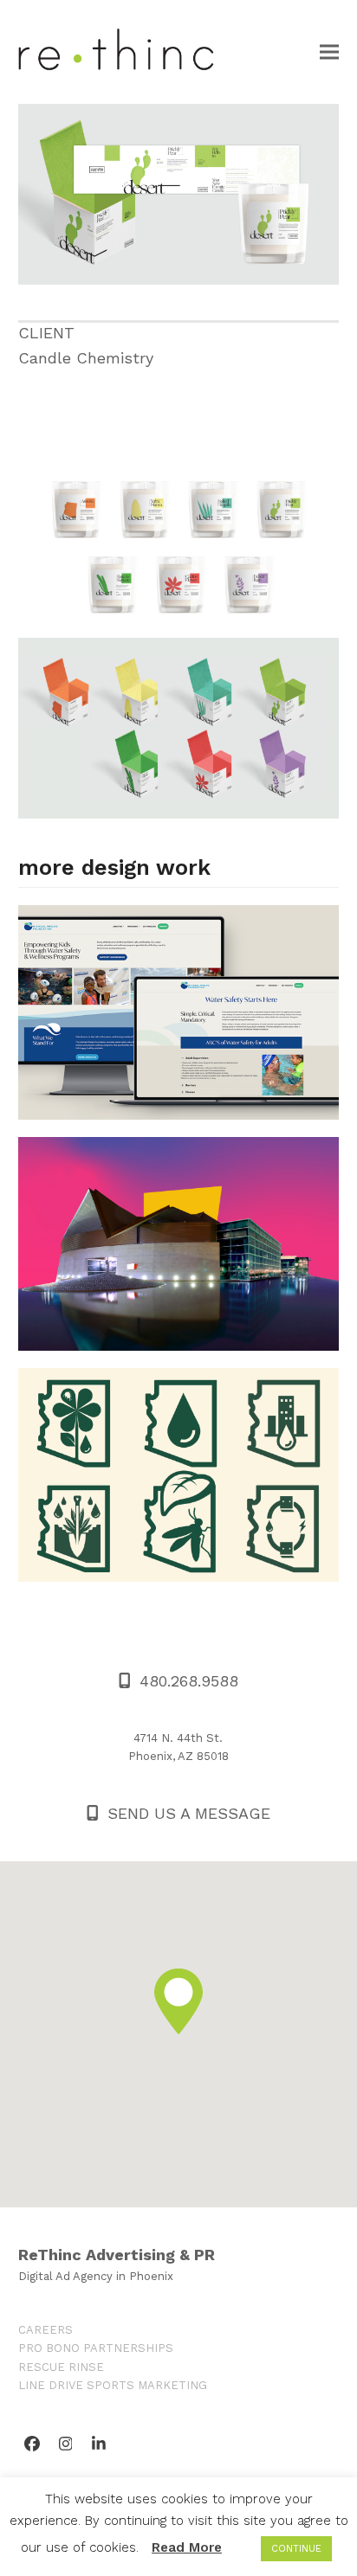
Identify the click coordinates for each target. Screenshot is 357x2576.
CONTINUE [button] (296, 2549)
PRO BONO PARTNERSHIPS (96, 2348)
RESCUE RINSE (61, 2367)
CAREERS (45, 2330)
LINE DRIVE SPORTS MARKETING (113, 2385)
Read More (187, 2547)
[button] (329, 51)
